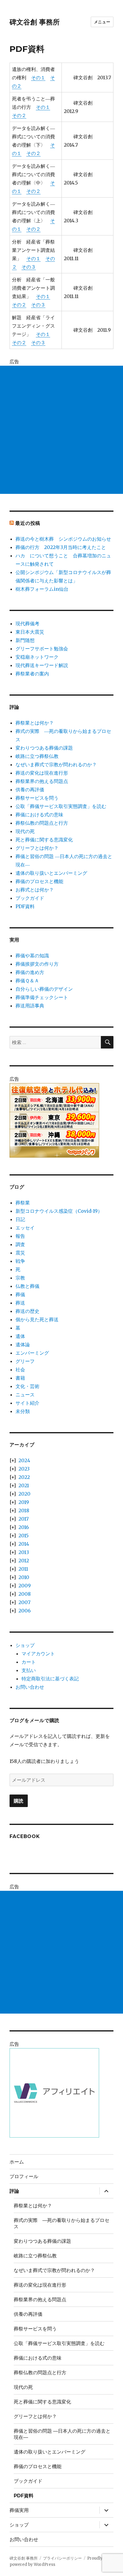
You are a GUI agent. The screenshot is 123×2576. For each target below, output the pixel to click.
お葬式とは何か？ (35, 890)
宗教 (20, 1278)
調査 (20, 1244)
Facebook (25, 1836)
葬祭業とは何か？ (35, 723)
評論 (14, 2191)
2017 (24, 1519)
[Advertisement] (61, 430)
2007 (24, 1602)
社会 (20, 1370)
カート (29, 1662)
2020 (24, 1494)
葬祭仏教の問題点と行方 (42, 823)
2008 (25, 1594)
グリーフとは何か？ (37, 848)
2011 (23, 1569)
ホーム (17, 2162)
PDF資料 (25, 906)
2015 (24, 1536)
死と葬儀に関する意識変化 (44, 840)
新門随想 (25, 640)
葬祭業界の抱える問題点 (42, 781)
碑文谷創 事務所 (35, 22)
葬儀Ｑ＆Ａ (27, 981)
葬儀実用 (19, 2510)
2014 (24, 1544)
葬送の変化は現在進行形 (42, 773)
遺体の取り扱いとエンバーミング (51, 873)
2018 (24, 1510)
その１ (38, 77)
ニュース (25, 1395)
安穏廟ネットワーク (37, 657)
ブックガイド (30, 898)
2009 (25, 1586)
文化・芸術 (27, 1386)
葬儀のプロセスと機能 (39, 881)
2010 (24, 1577)
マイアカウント (38, 1654)
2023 (24, 1469)
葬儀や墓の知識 (32, 956)
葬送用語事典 (30, 1006)
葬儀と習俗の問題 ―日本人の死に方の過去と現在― (62, 2434)
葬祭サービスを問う (37, 798)
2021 (24, 1485)
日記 (20, 1219)
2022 (24, 1477)
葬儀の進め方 (30, 972)
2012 (24, 1561)
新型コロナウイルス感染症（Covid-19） (59, 1211)
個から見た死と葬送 (37, 1319)
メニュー (102, 22)
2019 (24, 1502)
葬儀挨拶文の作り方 (37, 964)
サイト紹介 (27, 1403)
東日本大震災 (30, 632)
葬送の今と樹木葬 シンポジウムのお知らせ (63, 539)
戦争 (20, 1261)
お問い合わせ (30, 1687)
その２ (19, 115)
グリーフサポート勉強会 (42, 649)
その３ (29, 267)
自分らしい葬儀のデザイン (44, 989)
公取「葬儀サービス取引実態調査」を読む (61, 806)
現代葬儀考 (27, 624)
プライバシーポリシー (62, 2558)
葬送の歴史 (27, 1311)
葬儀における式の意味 (39, 815)
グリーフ (25, 1361)
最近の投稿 (28, 523)
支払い (29, 1670)
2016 (24, 1527)
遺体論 (23, 1344)
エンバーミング (32, 1353)
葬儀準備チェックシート (42, 997)
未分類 (23, 1411)
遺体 (20, 1336)
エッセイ (25, 1228)
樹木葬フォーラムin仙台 (42, 589)
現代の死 (25, 831)
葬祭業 (23, 1203)
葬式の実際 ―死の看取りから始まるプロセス (61, 2223)
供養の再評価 (30, 790)
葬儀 (20, 1294)
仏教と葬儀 (27, 1286)
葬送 (20, 1303)
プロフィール (24, 2176)
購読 (19, 1801)
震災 (20, 1253)
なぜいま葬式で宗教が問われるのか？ (56, 764)
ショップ (25, 1645)
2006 (25, 1611)
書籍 (20, 1378)
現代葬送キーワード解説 (42, 665)
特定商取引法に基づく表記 (50, 1679)
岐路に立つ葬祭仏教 (37, 756)
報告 (20, 1236)
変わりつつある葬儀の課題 (44, 748)
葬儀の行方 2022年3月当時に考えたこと (61, 547)
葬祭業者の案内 (32, 674)
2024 (24, 1460)
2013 (24, 1552)
